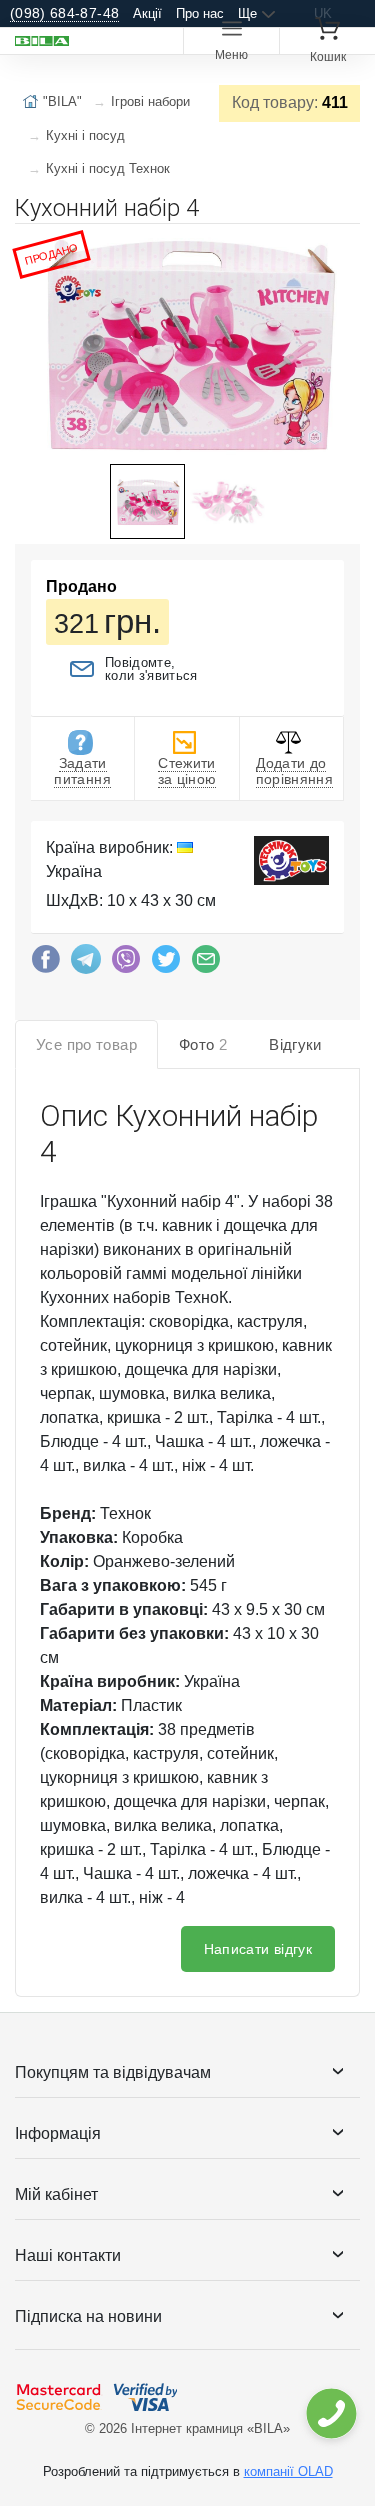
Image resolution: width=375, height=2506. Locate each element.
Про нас (200, 13)
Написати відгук (258, 1949)
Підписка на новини (88, 2316)
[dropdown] (330, 2413)
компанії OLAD (288, 2471)
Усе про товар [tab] (86, 1044)
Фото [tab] (203, 1044)
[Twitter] (166, 964)
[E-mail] (206, 964)
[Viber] (126, 964)
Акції (147, 13)
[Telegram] (86, 964)
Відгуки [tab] (295, 1044)
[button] (342, 247)
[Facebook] (46, 964)
